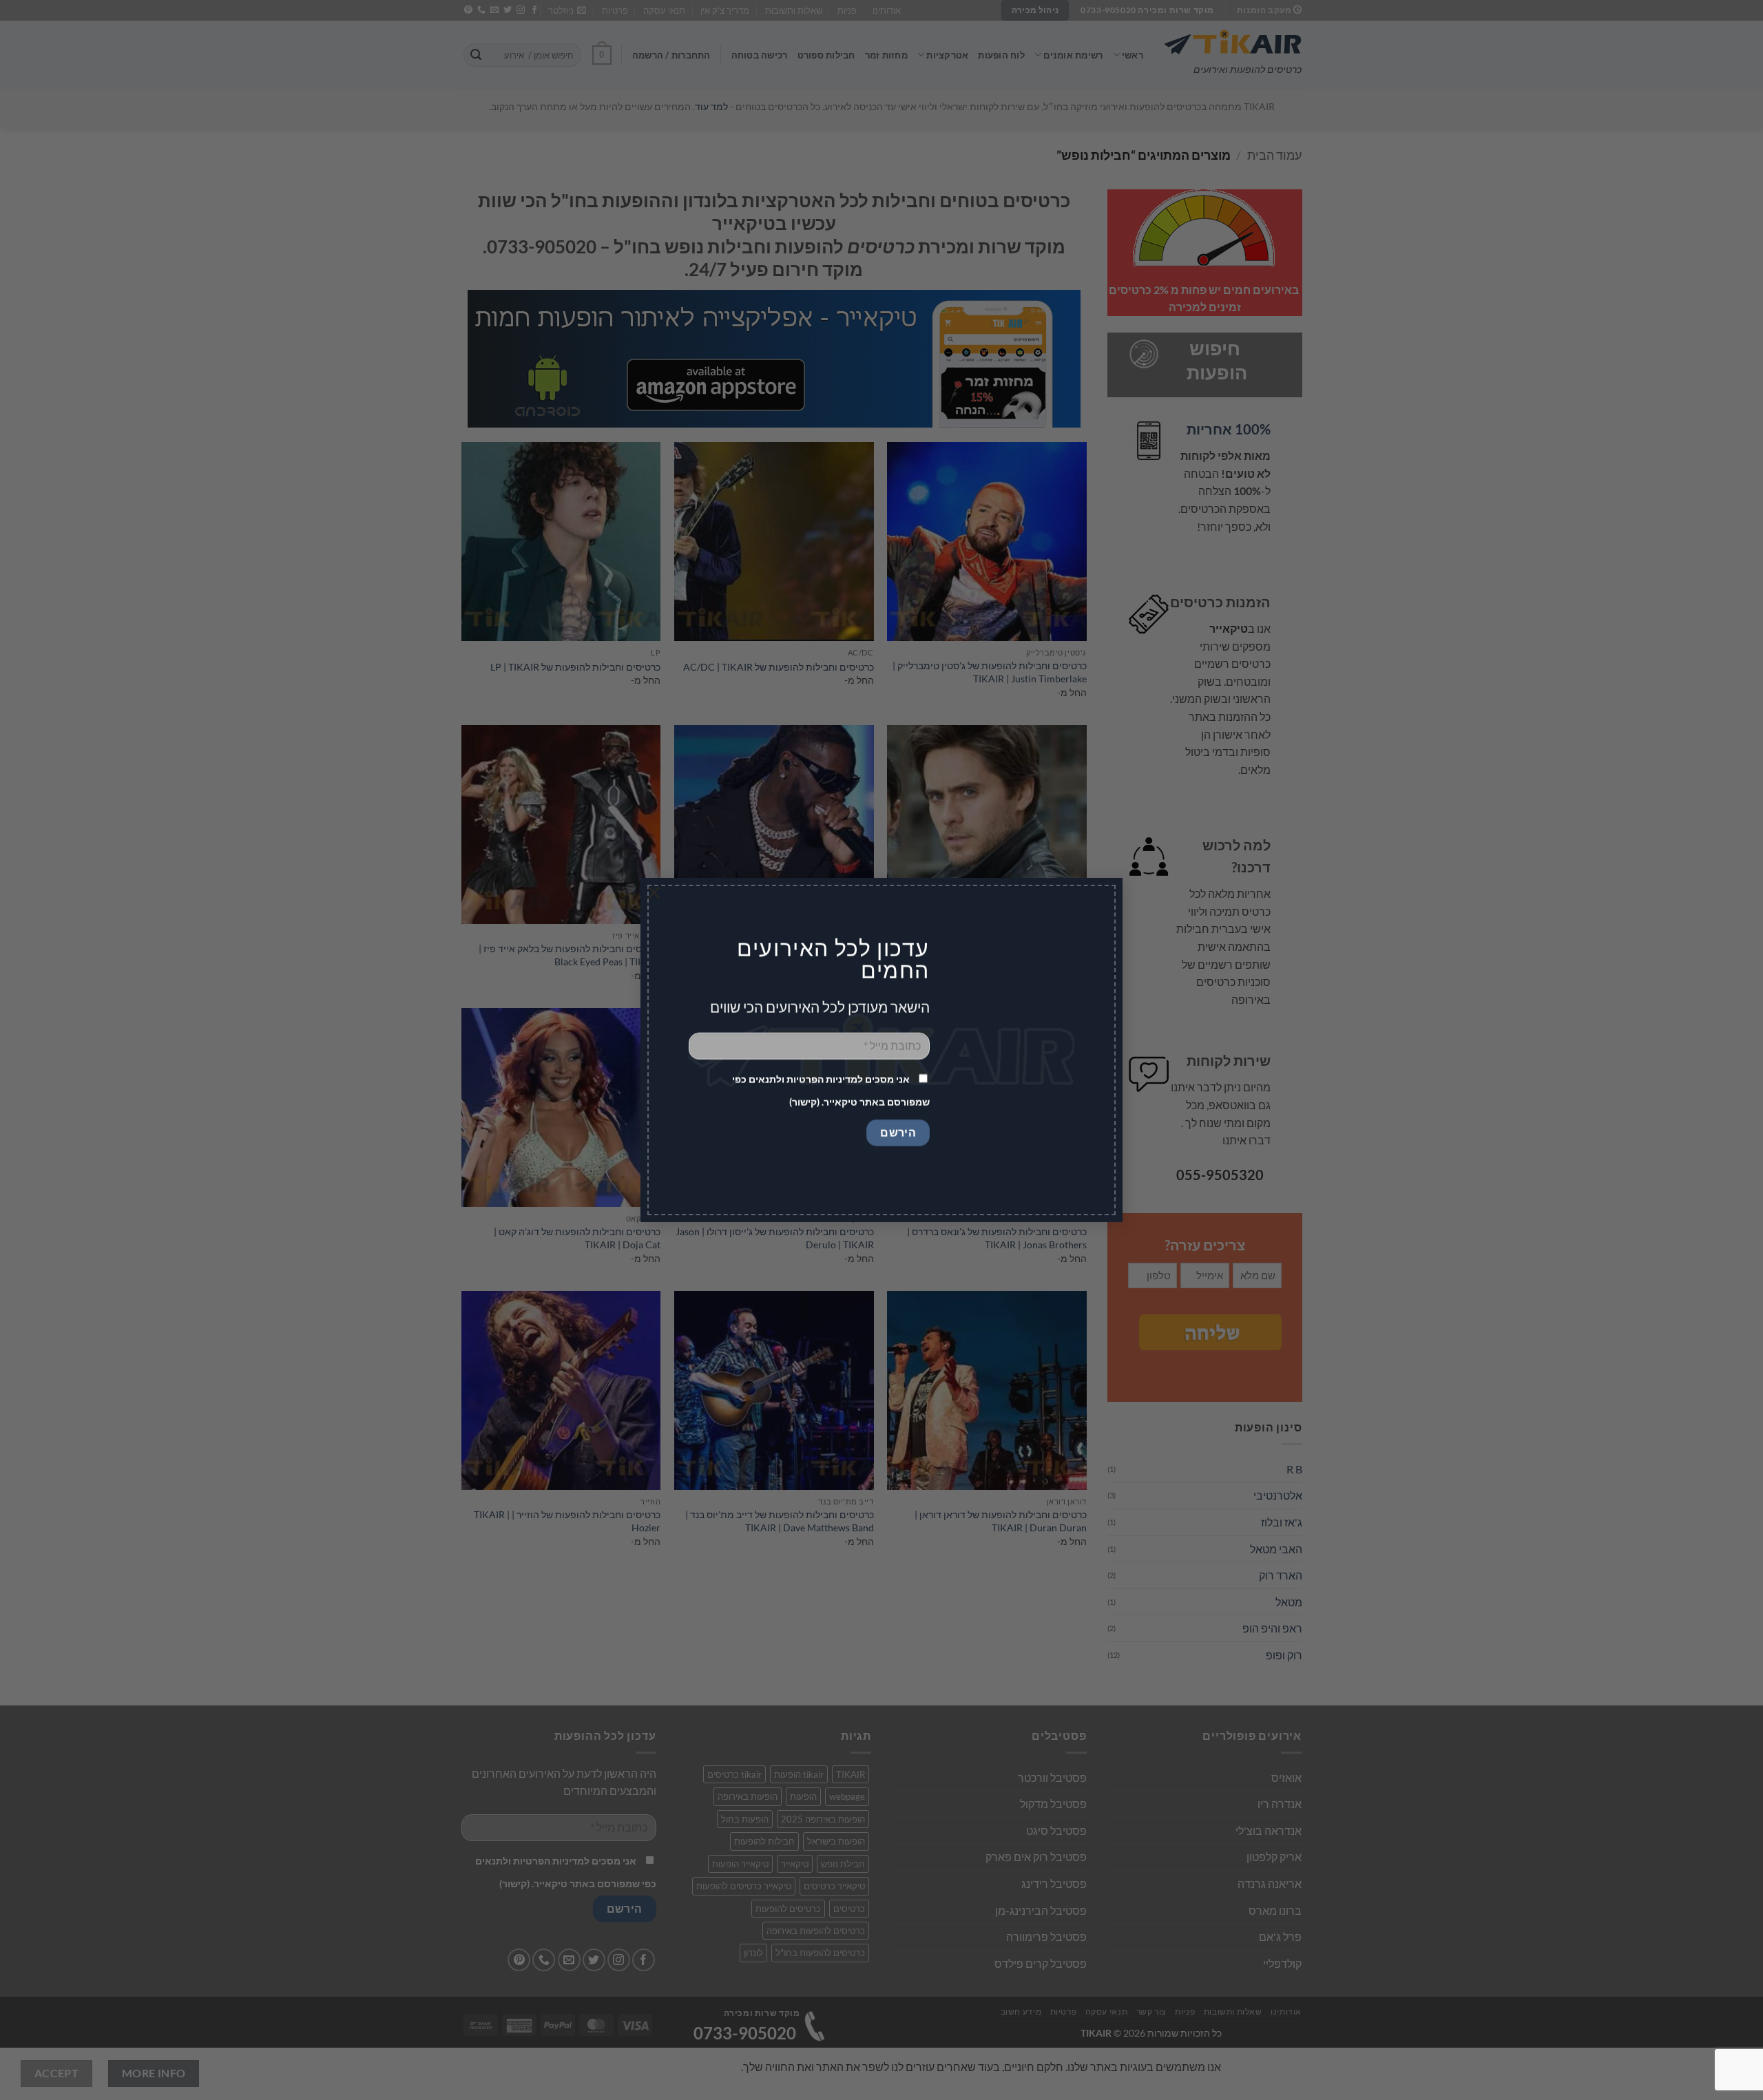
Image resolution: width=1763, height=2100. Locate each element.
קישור (804, 1102)
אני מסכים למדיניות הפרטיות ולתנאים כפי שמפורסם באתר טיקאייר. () (831, 1091)
